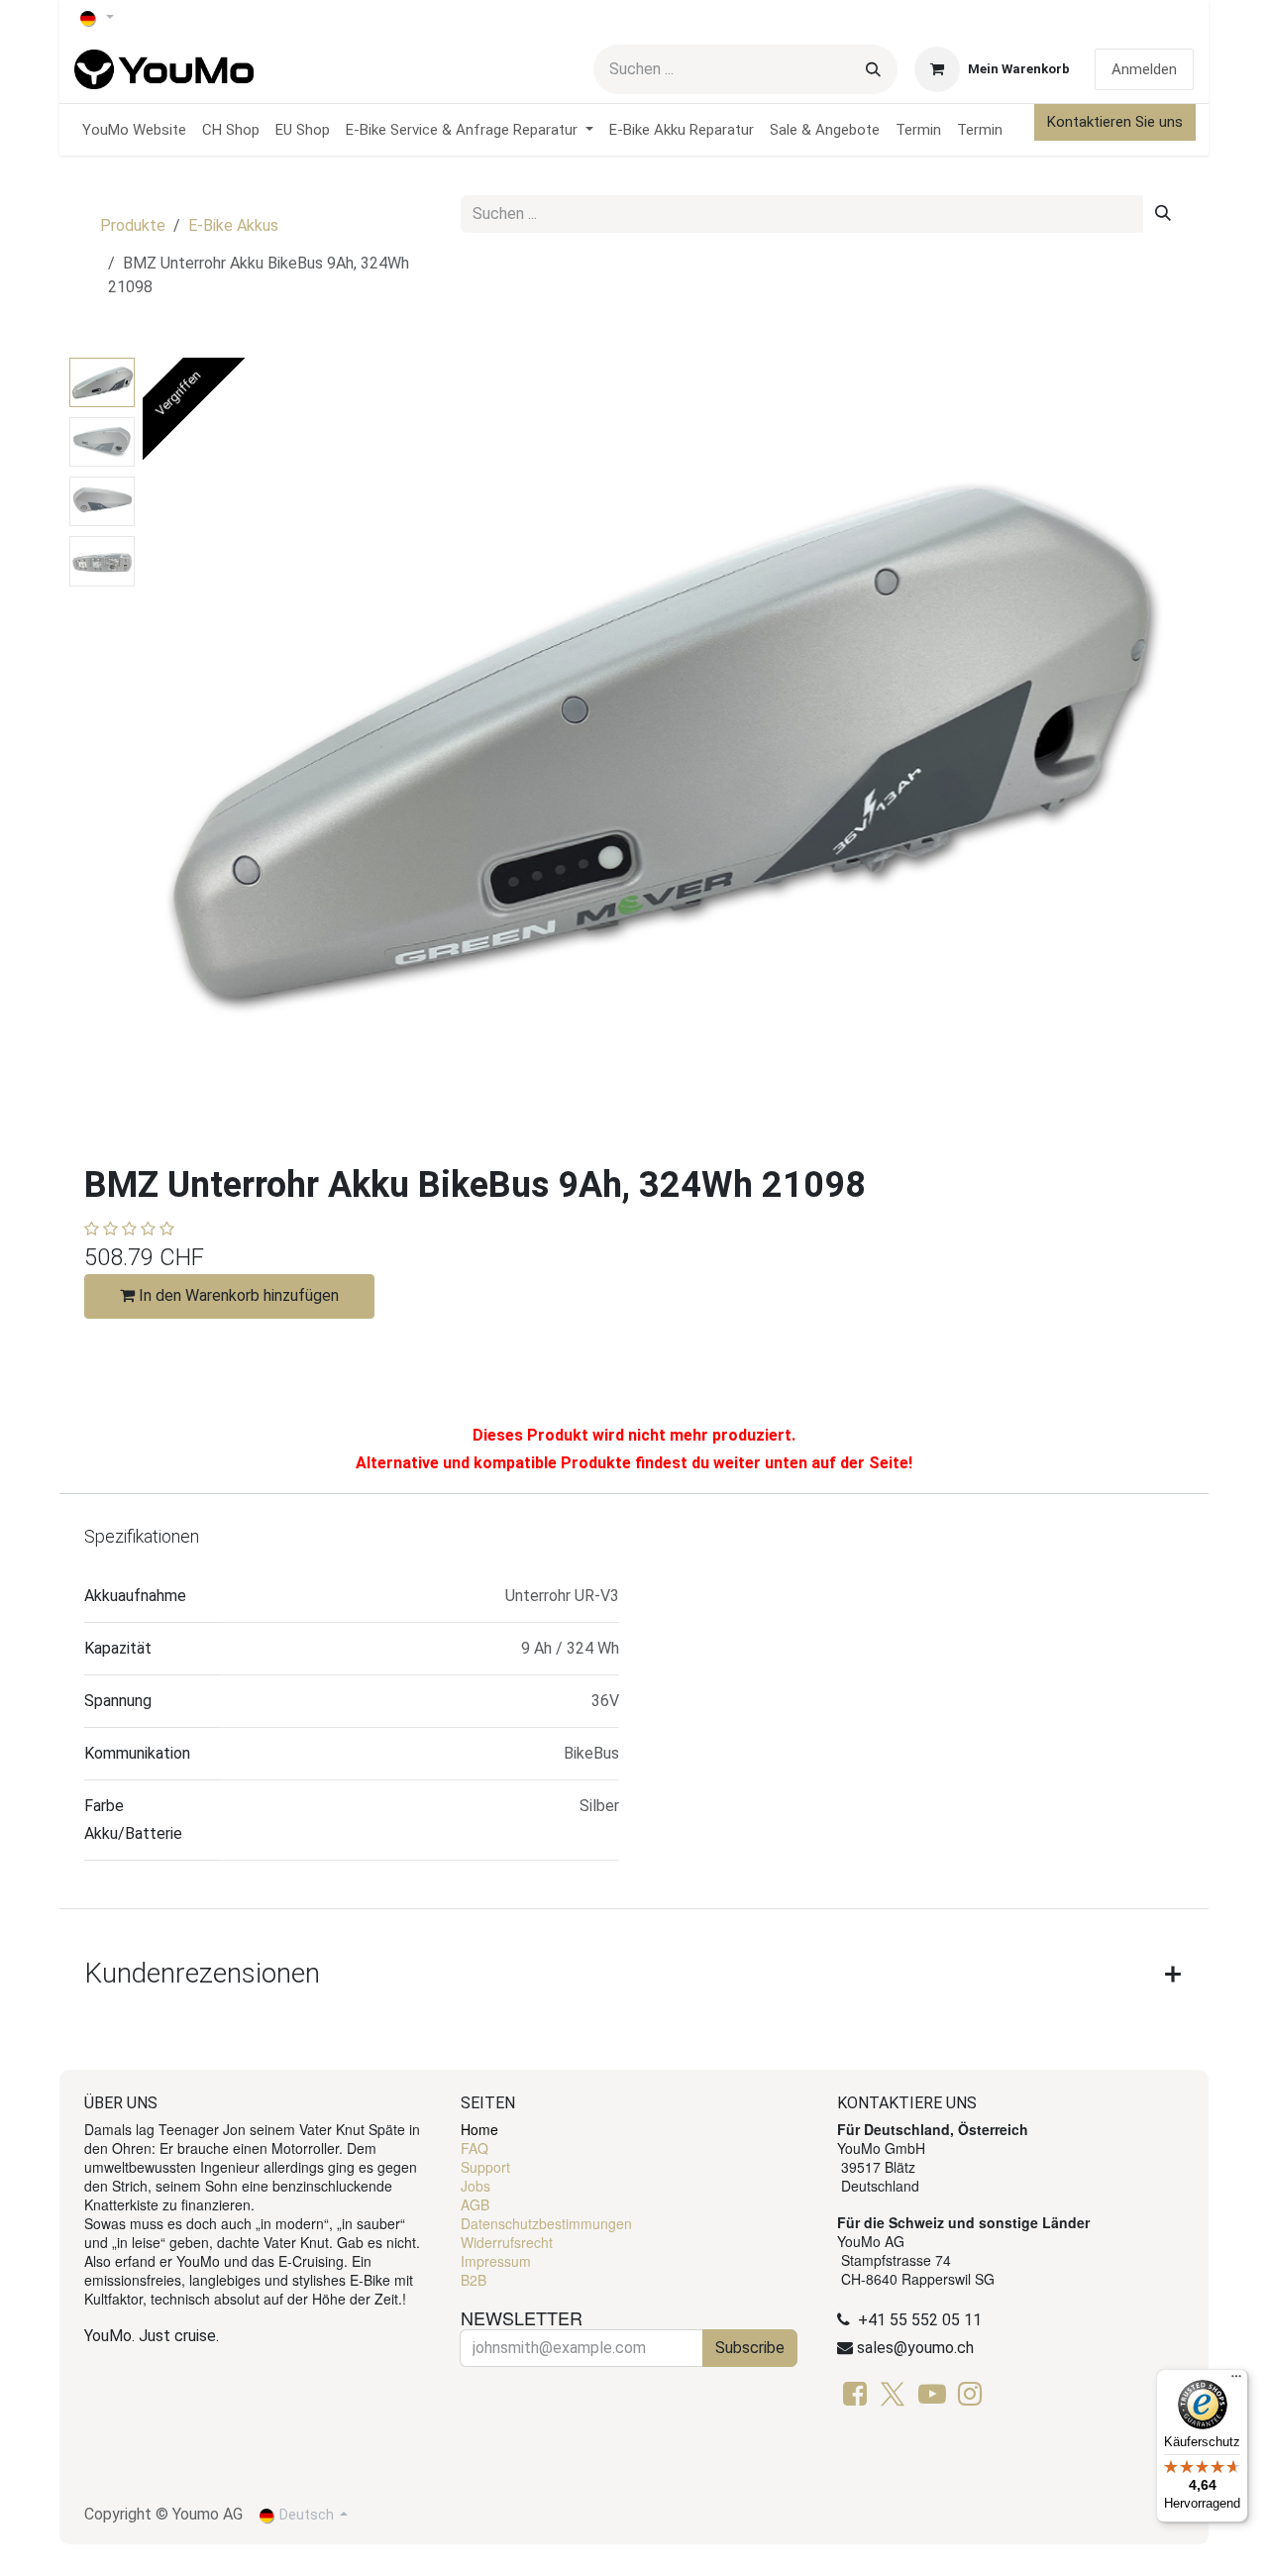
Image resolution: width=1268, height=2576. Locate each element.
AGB (475, 2204)
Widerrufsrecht (507, 2242)
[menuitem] (134, 130)
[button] (194, 741)
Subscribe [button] (750, 2348)
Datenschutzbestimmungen (546, 2223)
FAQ (475, 2148)
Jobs (475, 2186)
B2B (474, 2280)
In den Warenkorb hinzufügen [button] (237, 1295)
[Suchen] (873, 69)
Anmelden (1144, 69)
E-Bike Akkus (233, 225)
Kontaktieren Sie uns (1115, 122)
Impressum (496, 2261)
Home (479, 2129)
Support (485, 2167)
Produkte (133, 225)
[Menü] (1236, 2381)
